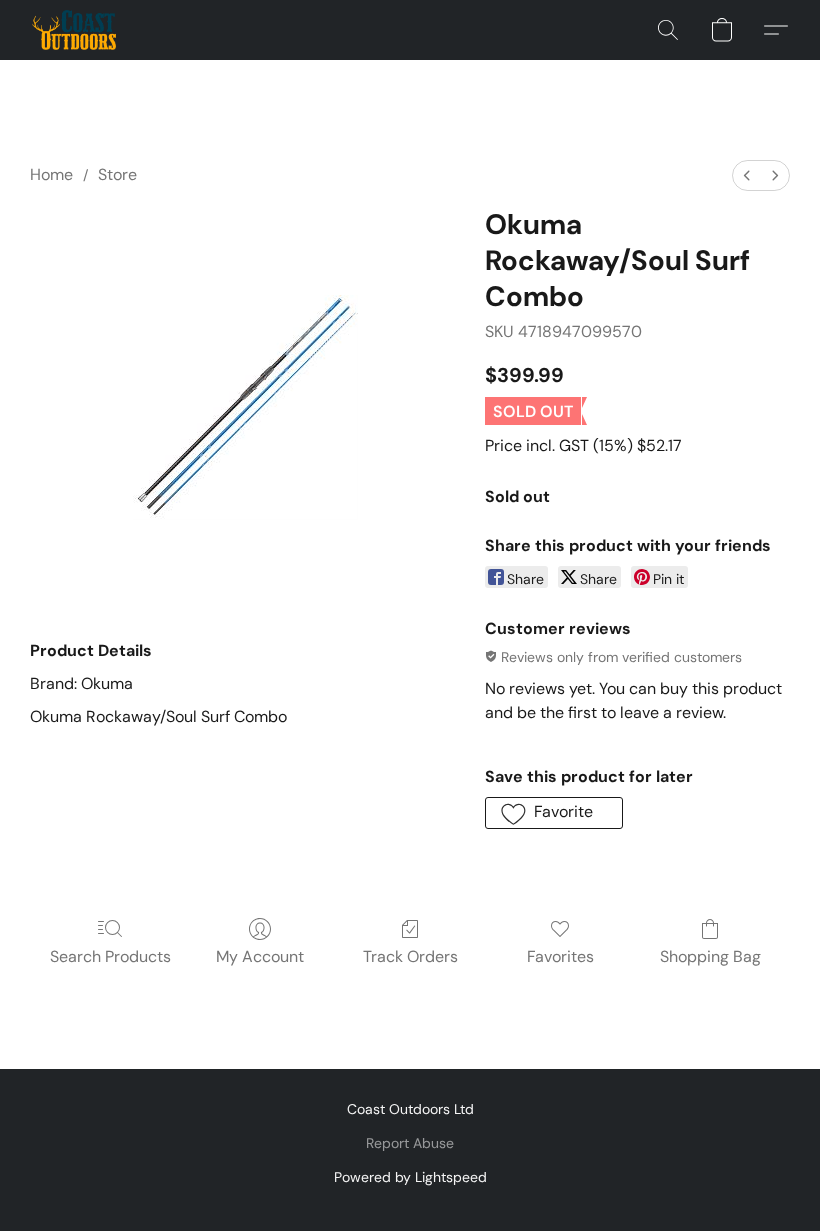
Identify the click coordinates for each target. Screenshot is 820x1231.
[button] (74, 30)
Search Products (110, 956)
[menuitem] (747, 175)
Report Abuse (410, 1143)
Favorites (560, 956)
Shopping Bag (710, 956)
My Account (260, 956)
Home (51, 174)
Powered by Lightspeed (410, 1177)
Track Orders (410, 956)
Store (117, 174)
